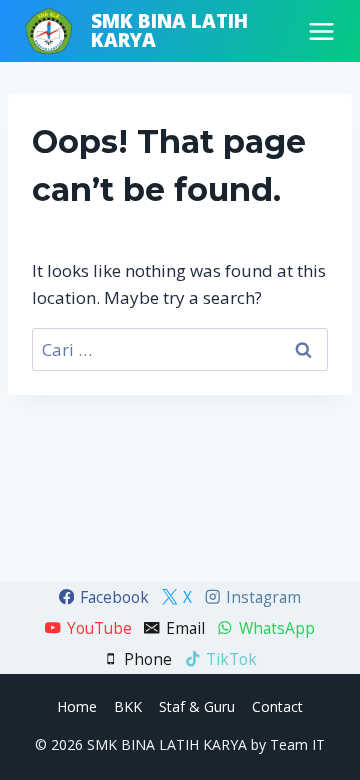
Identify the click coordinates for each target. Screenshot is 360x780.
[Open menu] (321, 31)
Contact (277, 706)
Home (77, 706)
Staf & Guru (197, 706)
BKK (128, 706)
